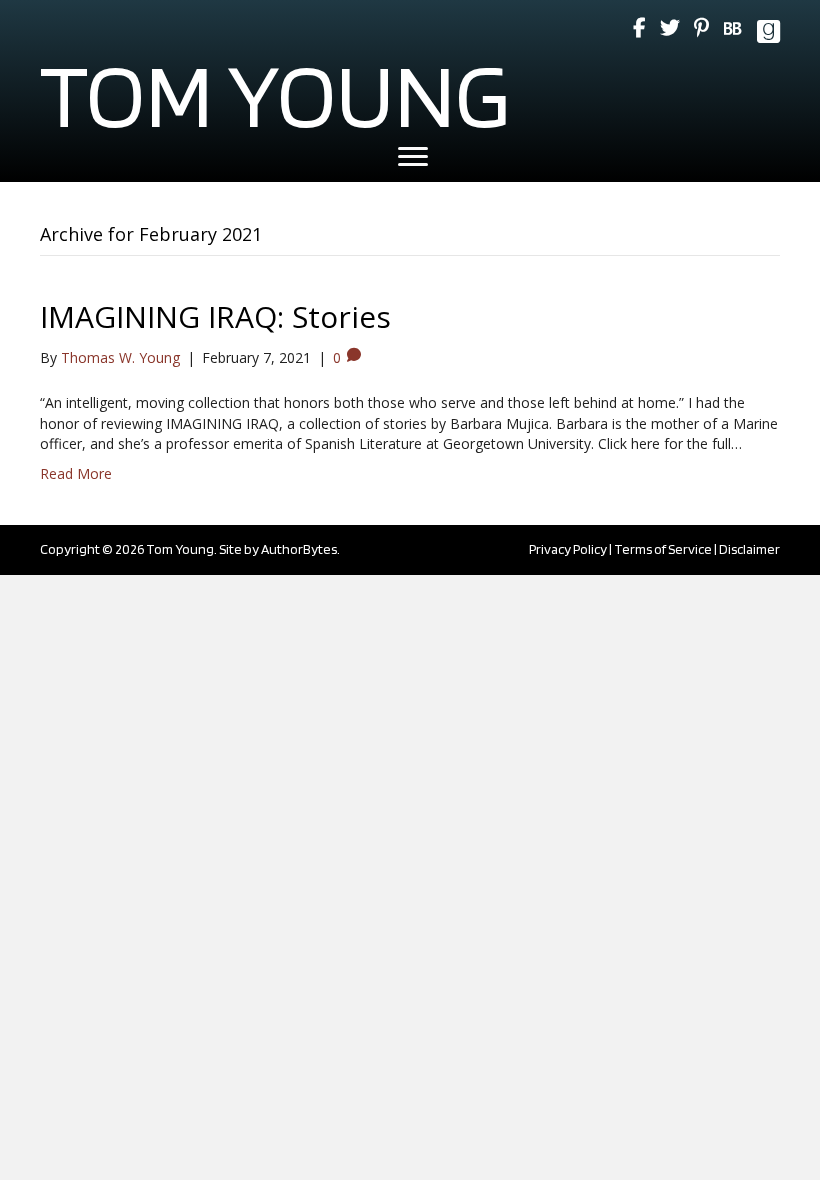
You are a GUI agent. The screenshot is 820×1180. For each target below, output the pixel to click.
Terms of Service (663, 549)
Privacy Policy (568, 549)
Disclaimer (749, 549)
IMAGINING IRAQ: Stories (215, 316)
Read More (76, 473)
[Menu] (413, 157)
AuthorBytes (299, 549)
